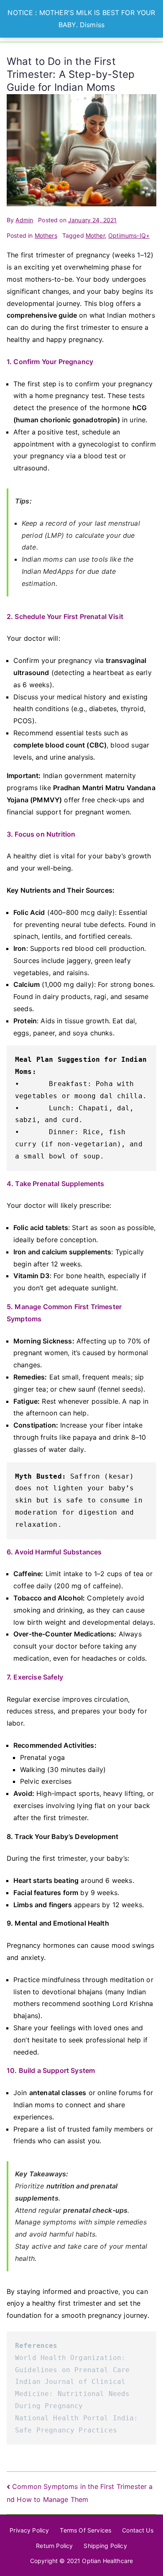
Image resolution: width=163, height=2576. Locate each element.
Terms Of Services (85, 2530)
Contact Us (138, 2530)
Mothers (46, 235)
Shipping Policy (105, 2546)
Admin (24, 220)
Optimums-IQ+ (129, 235)
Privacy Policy (29, 2530)
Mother (95, 235)
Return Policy (54, 2546)
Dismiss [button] (92, 25)
